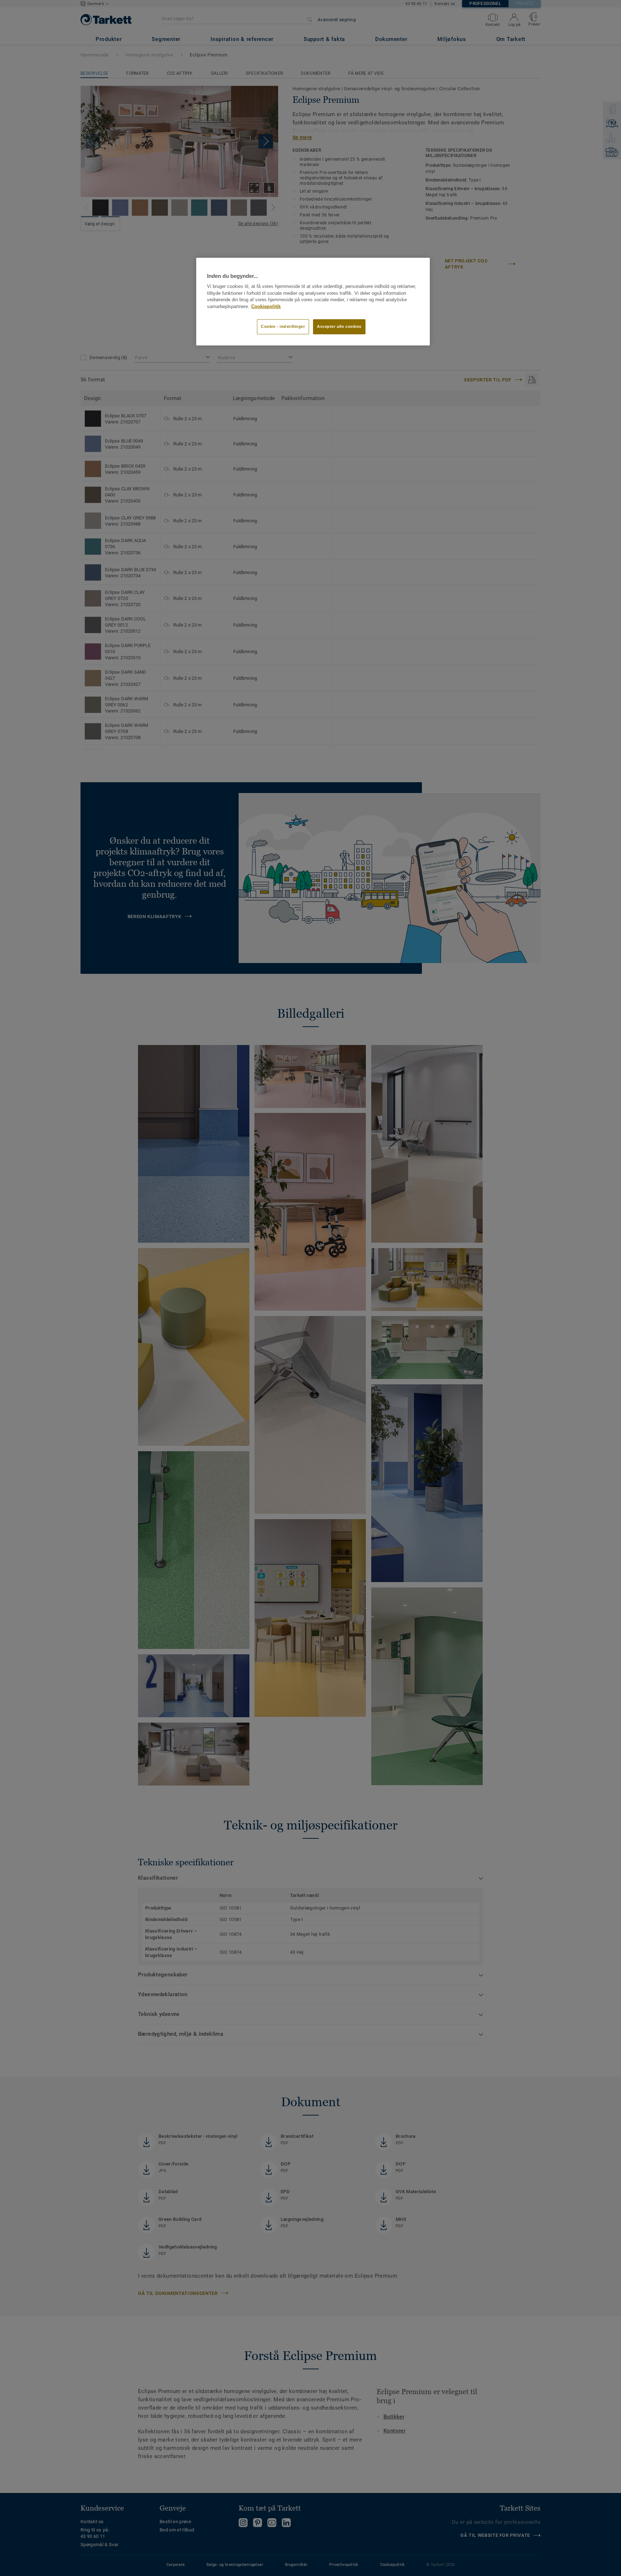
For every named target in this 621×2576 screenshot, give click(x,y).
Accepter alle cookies (339, 326)
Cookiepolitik (266, 307)
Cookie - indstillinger (283, 326)
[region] (313, 302)
